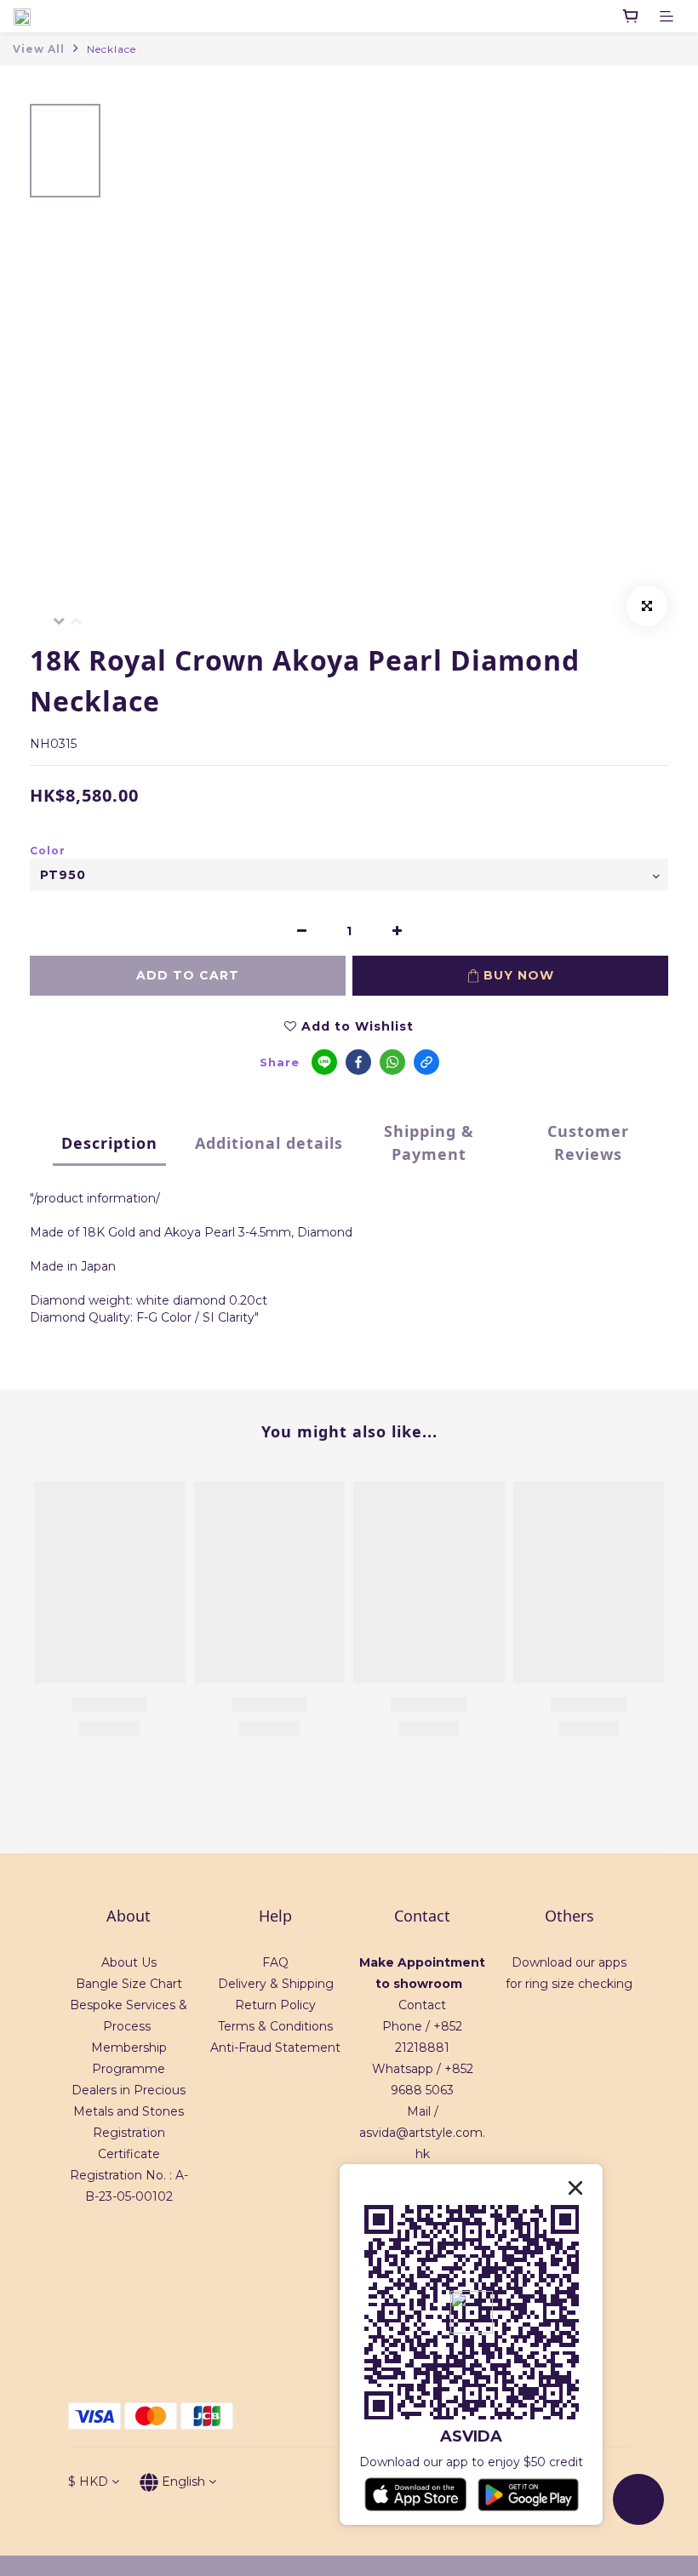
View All (39, 49)
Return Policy (275, 2005)
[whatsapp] (392, 1062)
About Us (129, 1962)
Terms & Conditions (275, 2026)
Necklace (112, 49)
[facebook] (358, 1062)
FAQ (275, 1962)
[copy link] (426, 1062)
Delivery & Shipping (276, 1984)
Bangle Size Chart (129, 1984)
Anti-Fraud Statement (275, 2048)
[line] (324, 1062)
